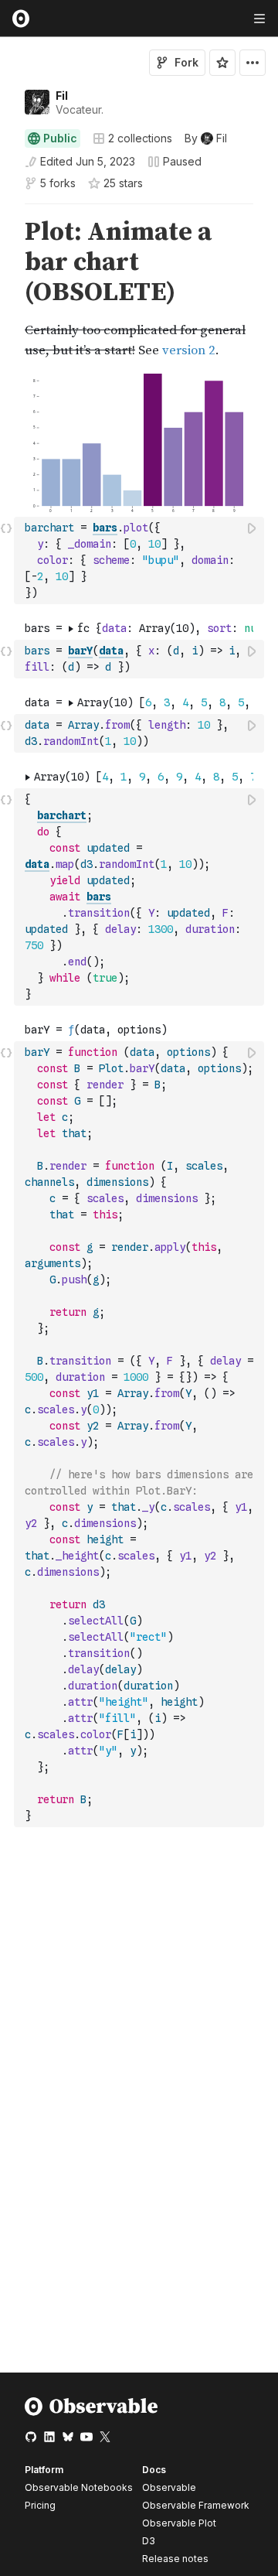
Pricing (40, 2505)
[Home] (92, 2412)
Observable (169, 2487)
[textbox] (141, 560)
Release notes (175, 2559)
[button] (7, 211)
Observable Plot (179, 2523)
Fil (62, 96)
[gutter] (7, 289)
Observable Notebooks (79, 2487)
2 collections (140, 138)
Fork (186, 62)
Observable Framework (196, 2505)
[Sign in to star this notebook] (222, 63)
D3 (149, 2541)
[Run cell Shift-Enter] (253, 528)
